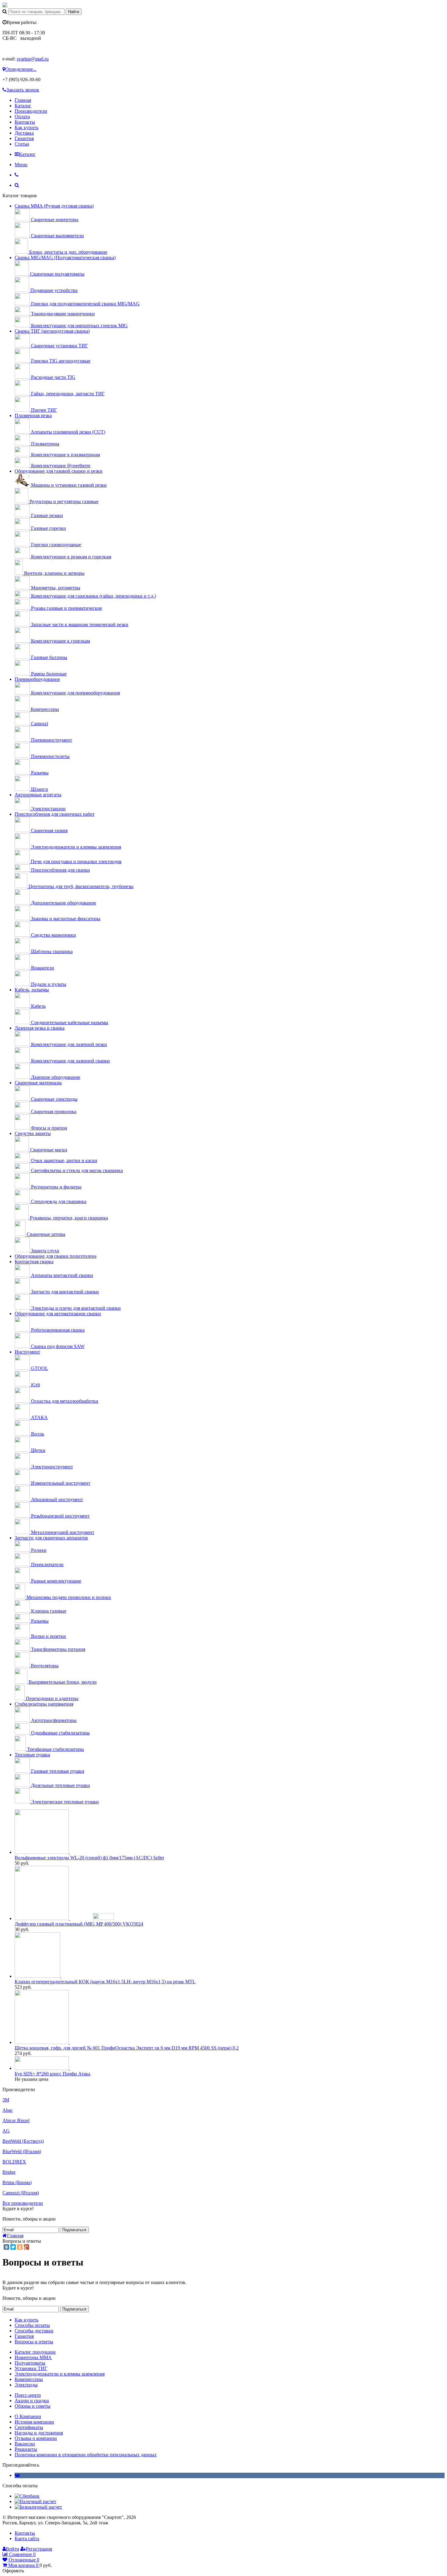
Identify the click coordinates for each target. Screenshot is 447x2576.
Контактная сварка (34, 1262)
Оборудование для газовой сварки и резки (59, 471)
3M (6, 2100)
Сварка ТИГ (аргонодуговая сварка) (52, 331)
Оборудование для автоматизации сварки (58, 1314)
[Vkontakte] (17, 2475)
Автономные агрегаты (38, 795)
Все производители (23, 2203)
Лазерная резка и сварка (40, 1028)
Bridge (9, 2172)
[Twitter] (13, 2247)
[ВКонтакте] (6, 2247)
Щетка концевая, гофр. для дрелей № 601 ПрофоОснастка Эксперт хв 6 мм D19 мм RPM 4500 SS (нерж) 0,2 (127, 2048)
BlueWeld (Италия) (22, 2151)
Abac (8, 2110)
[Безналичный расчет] (38, 2507)
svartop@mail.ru (33, 59)
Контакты (25, 122)
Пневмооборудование (37, 679)
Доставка (24, 133)
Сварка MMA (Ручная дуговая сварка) (54, 206)
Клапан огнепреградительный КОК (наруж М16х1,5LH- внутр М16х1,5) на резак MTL (105, 1982)
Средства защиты (33, 1133)
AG (6, 2131)
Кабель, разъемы (32, 990)
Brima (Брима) (17, 2182)
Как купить (26, 127)
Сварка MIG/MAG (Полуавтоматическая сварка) (65, 257)
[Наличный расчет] (35, 2501)
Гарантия (24, 138)
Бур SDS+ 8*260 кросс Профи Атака (52, 2074)
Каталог (23, 106)
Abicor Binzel (16, 2120)
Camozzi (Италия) (21, 2193)
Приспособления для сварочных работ (55, 814)
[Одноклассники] (20, 2247)
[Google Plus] (26, 2247)
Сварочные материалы (38, 1083)
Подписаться (74, 2230)
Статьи (22, 144)
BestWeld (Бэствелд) (23, 2141)
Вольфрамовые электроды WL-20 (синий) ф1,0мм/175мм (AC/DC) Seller (89, 1858)
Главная (23, 100)
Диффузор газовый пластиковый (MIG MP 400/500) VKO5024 (79, 1924)
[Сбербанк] (27, 2496)
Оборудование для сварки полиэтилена (55, 1256)
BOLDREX (14, 2162)
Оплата (22, 117)
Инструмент (27, 1352)
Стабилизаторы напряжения (44, 1704)
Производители (31, 111)
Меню (21, 165)
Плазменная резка (33, 415)
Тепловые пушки (32, 1755)
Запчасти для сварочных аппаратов (51, 1538)
